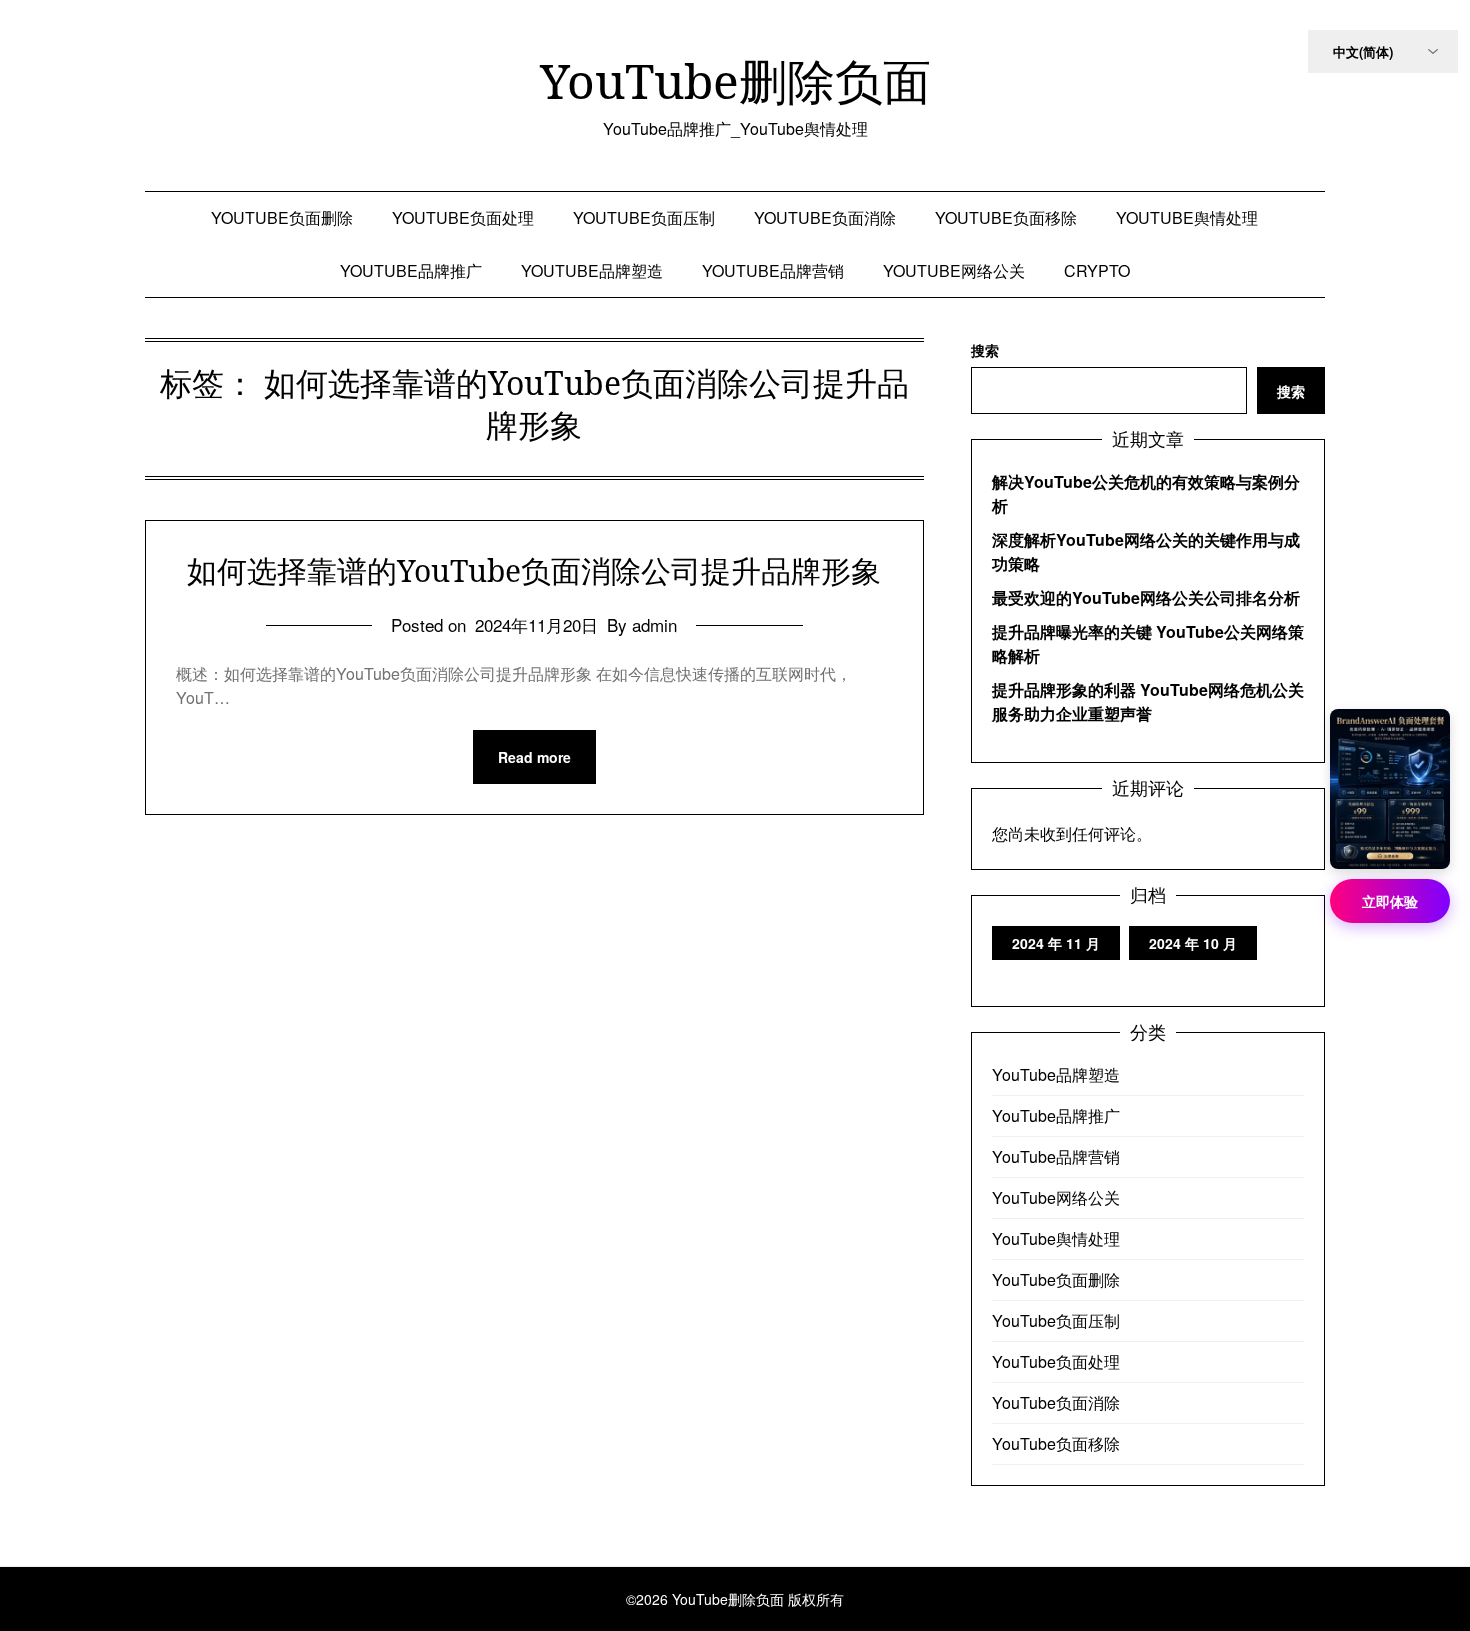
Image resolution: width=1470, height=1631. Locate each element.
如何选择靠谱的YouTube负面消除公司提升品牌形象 (534, 570)
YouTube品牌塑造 (592, 270)
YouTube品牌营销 (773, 270)
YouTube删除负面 (735, 81)
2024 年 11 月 (1056, 943)
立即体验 (1390, 901)
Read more (534, 757)
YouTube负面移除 (1006, 217)
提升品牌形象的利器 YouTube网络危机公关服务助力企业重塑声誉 (1148, 701)
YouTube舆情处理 (1187, 217)
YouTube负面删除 (282, 217)
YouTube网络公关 (954, 270)
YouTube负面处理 (463, 217)
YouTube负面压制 (644, 217)
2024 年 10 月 (1193, 943)
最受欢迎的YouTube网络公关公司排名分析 (1146, 597)
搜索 (985, 350)
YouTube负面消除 (825, 217)
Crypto (1097, 270)
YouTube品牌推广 (411, 270)
